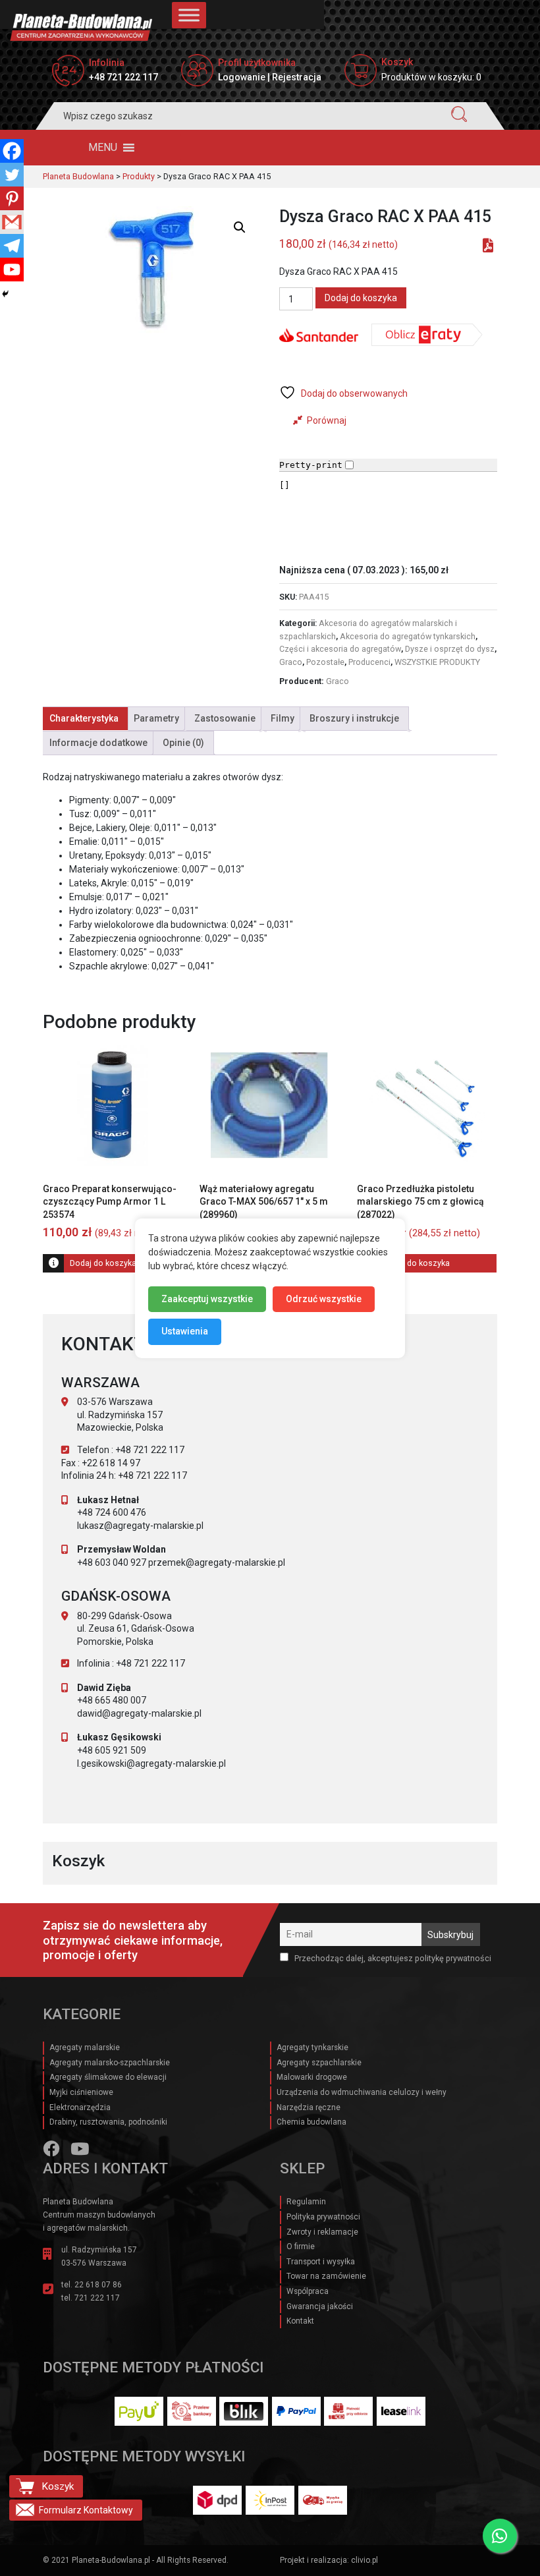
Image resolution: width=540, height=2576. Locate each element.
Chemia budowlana (311, 2122)
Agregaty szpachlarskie (319, 2063)
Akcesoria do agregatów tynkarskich (408, 636)
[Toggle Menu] (189, 15)
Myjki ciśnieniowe (81, 2092)
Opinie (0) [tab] (183, 743)
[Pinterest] (12, 198)
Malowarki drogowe (312, 2077)
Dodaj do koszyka (361, 298)
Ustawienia (185, 1331)
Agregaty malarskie (85, 2047)
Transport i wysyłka (321, 2262)
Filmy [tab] (283, 718)
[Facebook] (12, 151)
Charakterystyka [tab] (84, 718)
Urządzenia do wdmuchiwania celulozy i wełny (362, 2092)
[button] (103, 148)
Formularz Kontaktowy (86, 2510)
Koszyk (58, 2486)
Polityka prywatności (323, 2217)
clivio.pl (364, 2560)
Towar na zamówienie (326, 2276)
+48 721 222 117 (123, 77)
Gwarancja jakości (320, 2306)
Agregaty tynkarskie (312, 2047)
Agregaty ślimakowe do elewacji (108, 2077)
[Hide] (5, 294)
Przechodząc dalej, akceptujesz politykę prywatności (392, 1958)
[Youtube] (12, 270)
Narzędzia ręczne (309, 2107)
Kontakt (300, 2321)
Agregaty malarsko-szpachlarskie (110, 2063)
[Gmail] (12, 222)
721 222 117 (97, 2298)
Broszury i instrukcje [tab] (354, 718)
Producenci (369, 662)
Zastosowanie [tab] (225, 718)
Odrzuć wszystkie (324, 1298)
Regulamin (306, 2202)
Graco (291, 662)
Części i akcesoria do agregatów (340, 649)
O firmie (301, 2247)
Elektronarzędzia (80, 2107)
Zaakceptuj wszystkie (207, 1298)
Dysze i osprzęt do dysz (450, 649)
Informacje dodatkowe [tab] (98, 743)
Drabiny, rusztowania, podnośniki (108, 2122)
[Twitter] (12, 175)
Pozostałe (325, 662)
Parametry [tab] (156, 718)
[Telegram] (12, 246)
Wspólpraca (308, 2291)
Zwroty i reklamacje (322, 2232)
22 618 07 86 (98, 2285)
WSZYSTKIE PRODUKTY (437, 662)
